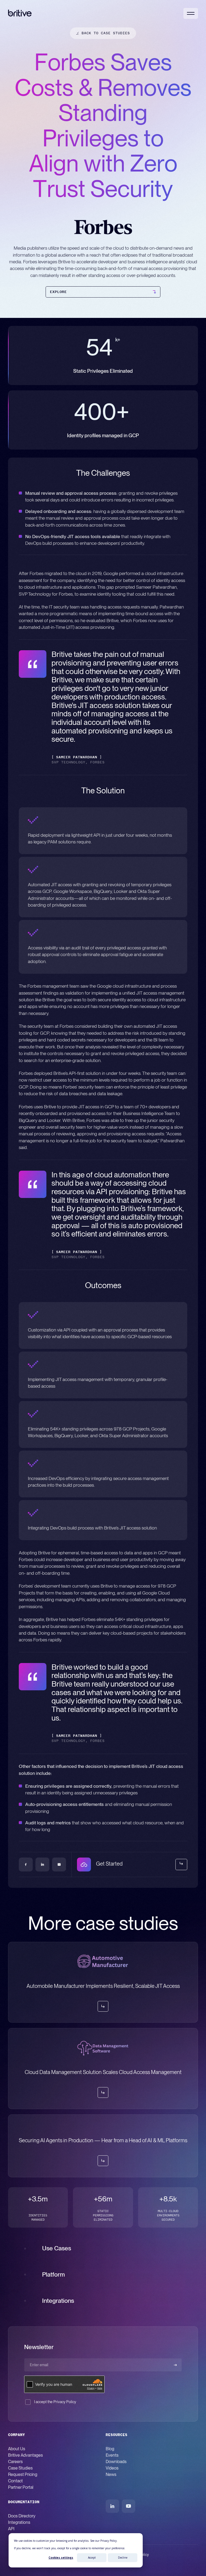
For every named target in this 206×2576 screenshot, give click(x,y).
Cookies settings (61, 2558)
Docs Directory (22, 2516)
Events (112, 2455)
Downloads (116, 2462)
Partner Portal (21, 2487)
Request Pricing (23, 2474)
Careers (15, 2462)
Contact (15, 2481)
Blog (110, 2449)
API (11, 2529)
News (111, 2474)
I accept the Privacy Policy (55, 2402)
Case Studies (20, 2468)
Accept (92, 2558)
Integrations (19, 2522)
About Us (17, 2449)
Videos (112, 2468)
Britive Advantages (25, 2455)
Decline (123, 2558)
